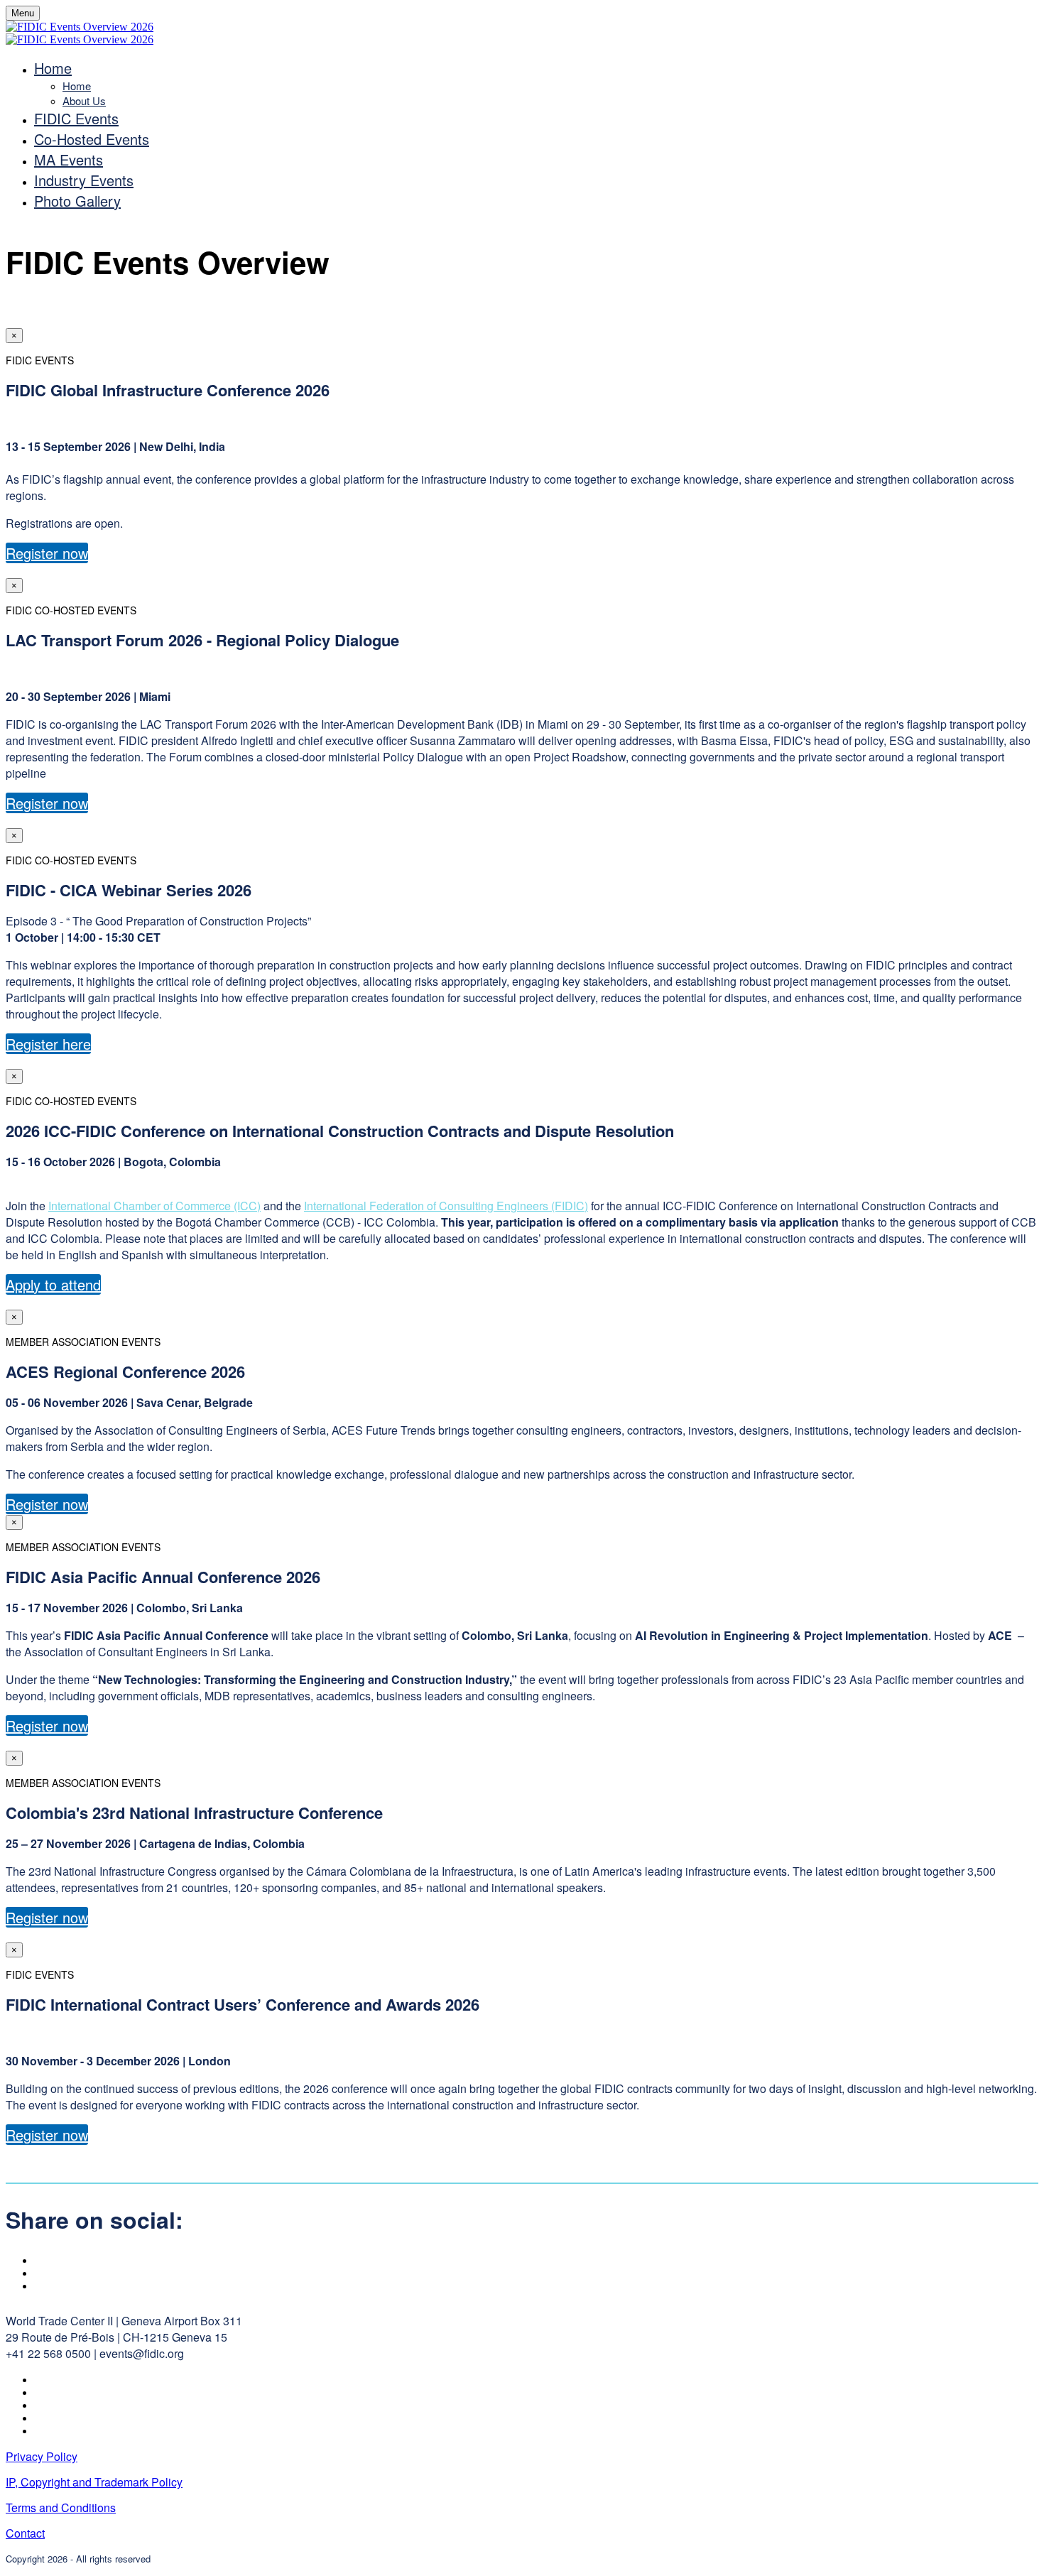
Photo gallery (77, 201)
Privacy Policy (42, 2456)
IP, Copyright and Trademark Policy (94, 2482)
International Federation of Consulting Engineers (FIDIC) (446, 1206)
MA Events (69, 159)
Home (53, 68)
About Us (84, 100)
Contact (25, 2533)
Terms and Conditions (61, 2507)
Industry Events (84, 180)
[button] (47, 553)
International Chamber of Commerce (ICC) (154, 1206)
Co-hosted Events (92, 139)
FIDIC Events (76, 118)
